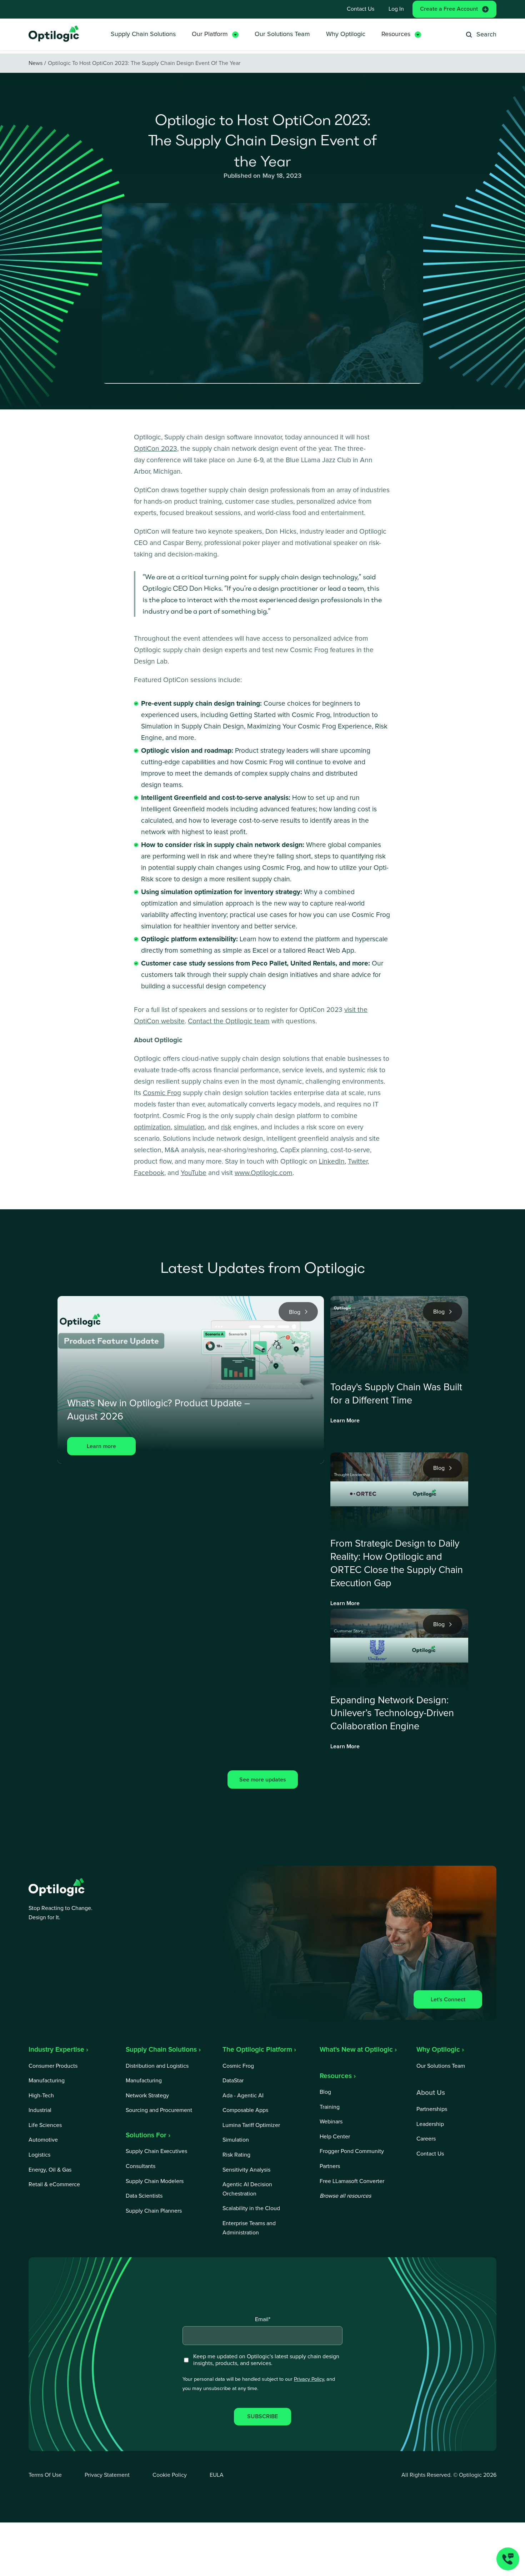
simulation (189, 1127)
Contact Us (361, 9)
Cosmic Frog (162, 1093)
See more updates (263, 1780)
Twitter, (358, 1162)
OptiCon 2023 (156, 449)
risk (226, 1127)
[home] (54, 34)
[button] (215, 34)
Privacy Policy (309, 2379)
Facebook (149, 1173)
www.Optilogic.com (264, 1173)
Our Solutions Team (282, 34)
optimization (152, 1127)
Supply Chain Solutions (143, 34)
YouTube (194, 1173)
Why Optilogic (346, 34)
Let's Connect (448, 2000)
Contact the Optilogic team (229, 1021)
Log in (396, 9)
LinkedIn (332, 1162)
